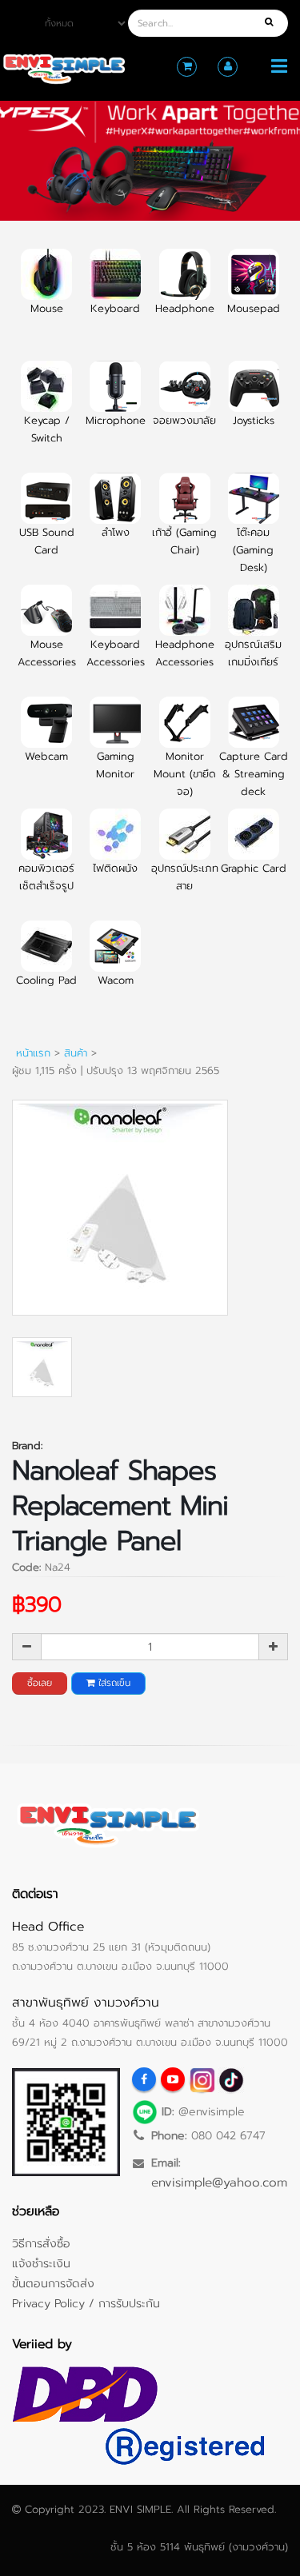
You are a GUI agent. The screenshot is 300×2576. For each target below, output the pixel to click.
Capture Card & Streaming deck (254, 774)
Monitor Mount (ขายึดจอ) (185, 774)
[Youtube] (173, 2079)
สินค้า (76, 1053)
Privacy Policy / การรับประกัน (86, 2303)
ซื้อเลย (40, 1683)
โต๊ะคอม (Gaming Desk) (253, 550)
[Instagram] (202, 2079)
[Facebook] (144, 2079)
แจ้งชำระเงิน (41, 2263)
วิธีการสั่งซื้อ (41, 2243)
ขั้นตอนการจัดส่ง (53, 2283)
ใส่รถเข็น (113, 1683)
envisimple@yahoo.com (219, 2182)
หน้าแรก (33, 1053)
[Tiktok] (230, 2079)
